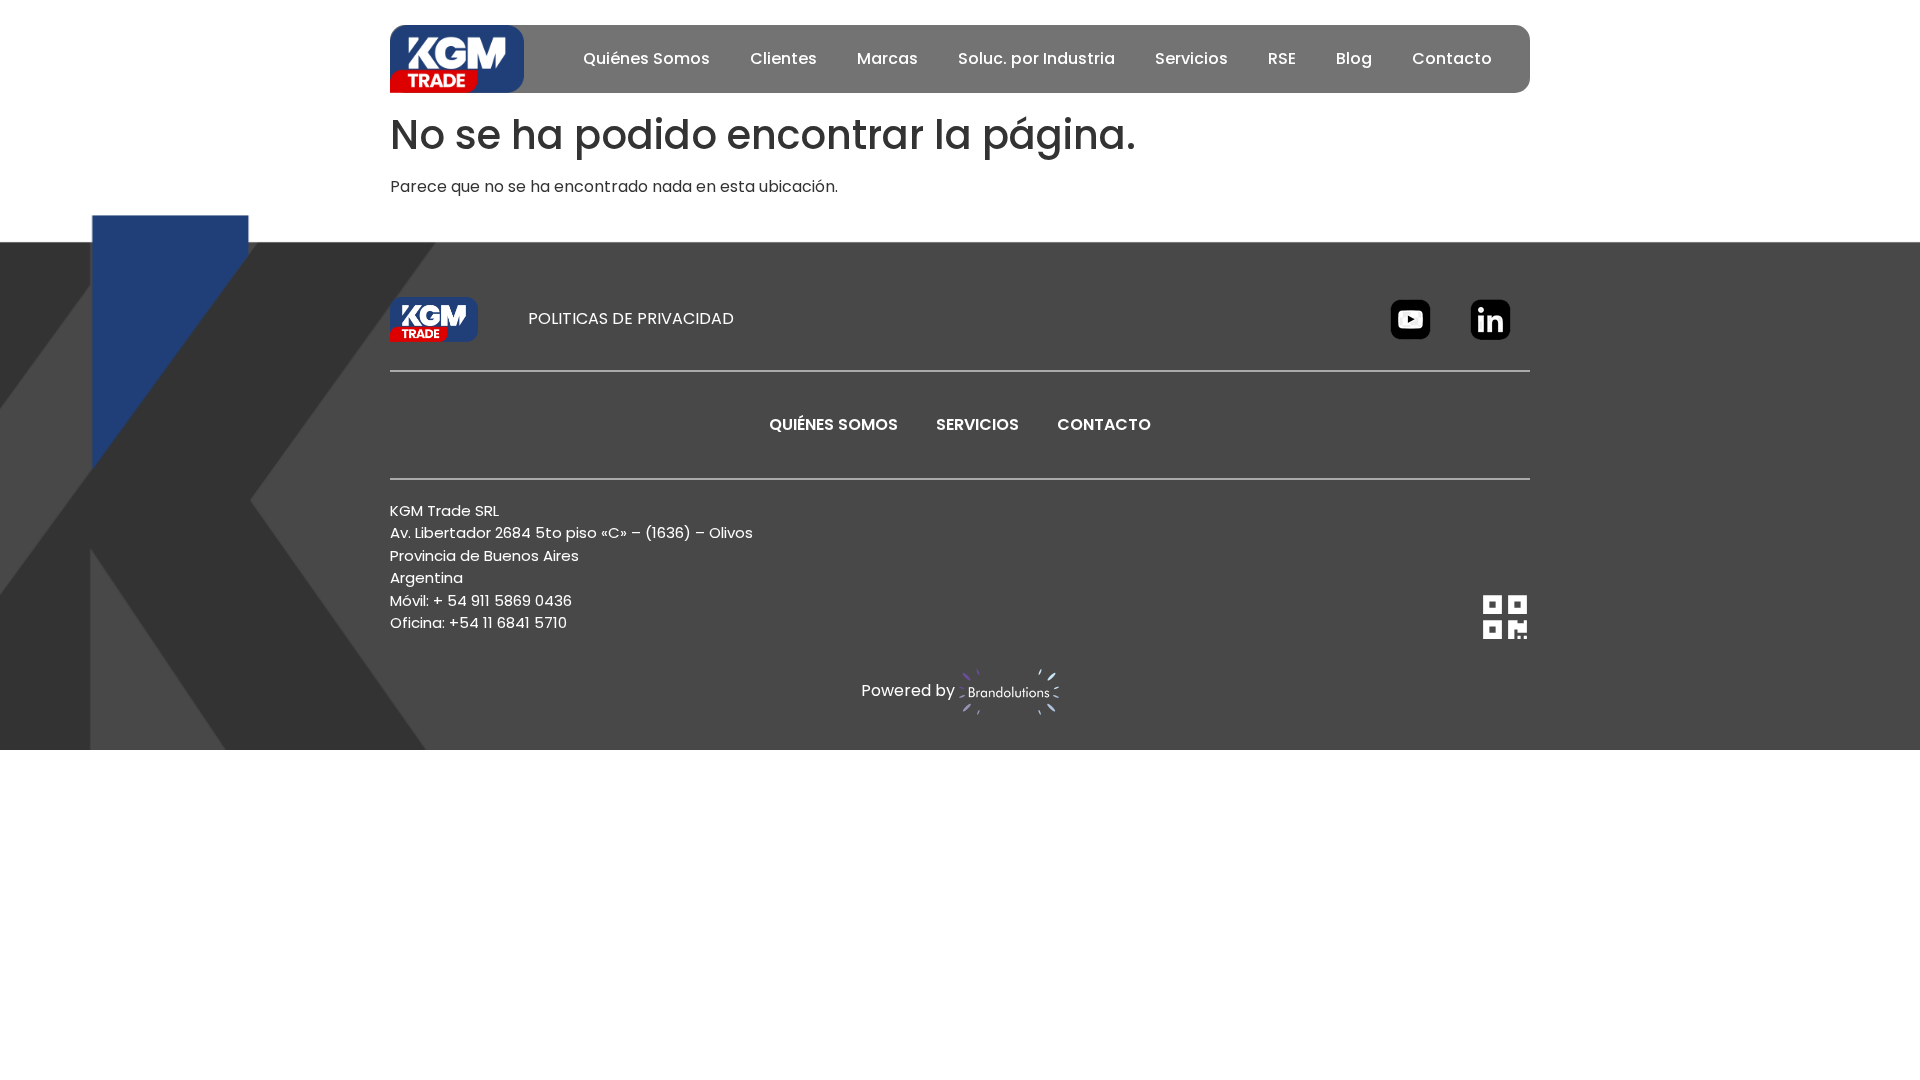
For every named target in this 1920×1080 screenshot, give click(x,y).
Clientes (783, 58)
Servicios (1191, 58)
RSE (1282, 58)
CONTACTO (1104, 424)
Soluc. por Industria (1036, 58)
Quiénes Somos (646, 58)
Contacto (1452, 58)
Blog (1354, 58)
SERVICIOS (977, 424)
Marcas (887, 58)
